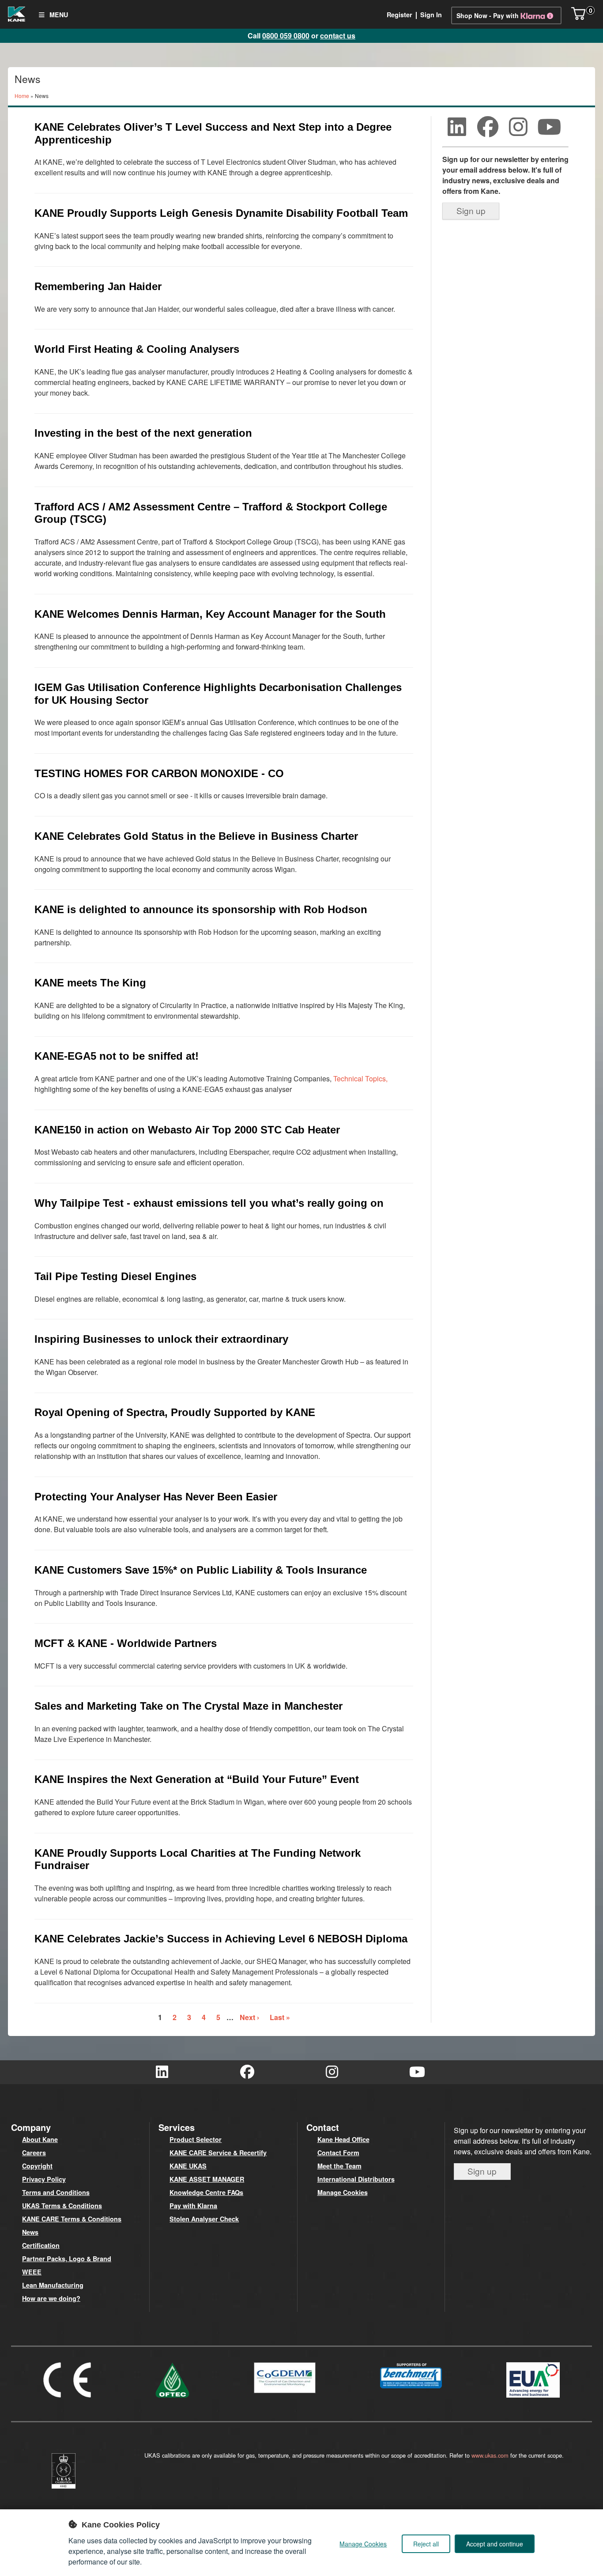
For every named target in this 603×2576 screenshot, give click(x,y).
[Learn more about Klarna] (538, 15)
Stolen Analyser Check (204, 2219)
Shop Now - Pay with (488, 15)
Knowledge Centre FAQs (206, 2192)
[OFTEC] (173, 2399)
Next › (249, 2017)
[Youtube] (549, 127)
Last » (280, 2017)
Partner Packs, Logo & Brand (67, 2259)
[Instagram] (519, 127)
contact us (338, 36)
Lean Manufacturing (53, 2285)
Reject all (426, 2544)
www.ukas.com (490, 2455)
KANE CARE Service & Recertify (218, 2153)
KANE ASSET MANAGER (207, 2179)
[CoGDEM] (285, 2395)
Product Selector (196, 2139)
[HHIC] (533, 2399)
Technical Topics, (360, 1078)
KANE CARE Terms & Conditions (72, 2219)
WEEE (32, 2272)
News (30, 2232)
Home (22, 96)
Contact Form (338, 2153)
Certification (41, 2245)
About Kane (40, 2139)
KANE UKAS (188, 2166)
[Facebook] (488, 127)
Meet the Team (339, 2166)
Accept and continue (495, 2544)
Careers (34, 2153)
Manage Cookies (343, 2192)
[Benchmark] (411, 2390)
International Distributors (356, 2179)
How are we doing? (51, 2298)
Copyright (37, 2166)
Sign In (431, 15)
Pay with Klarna (193, 2206)
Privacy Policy (44, 2179)
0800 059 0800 (286, 36)
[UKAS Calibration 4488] (64, 2490)
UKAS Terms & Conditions (62, 2206)
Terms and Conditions (56, 2192)
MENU (58, 15)
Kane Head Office (343, 2139)
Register (399, 15)
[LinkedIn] (457, 127)
